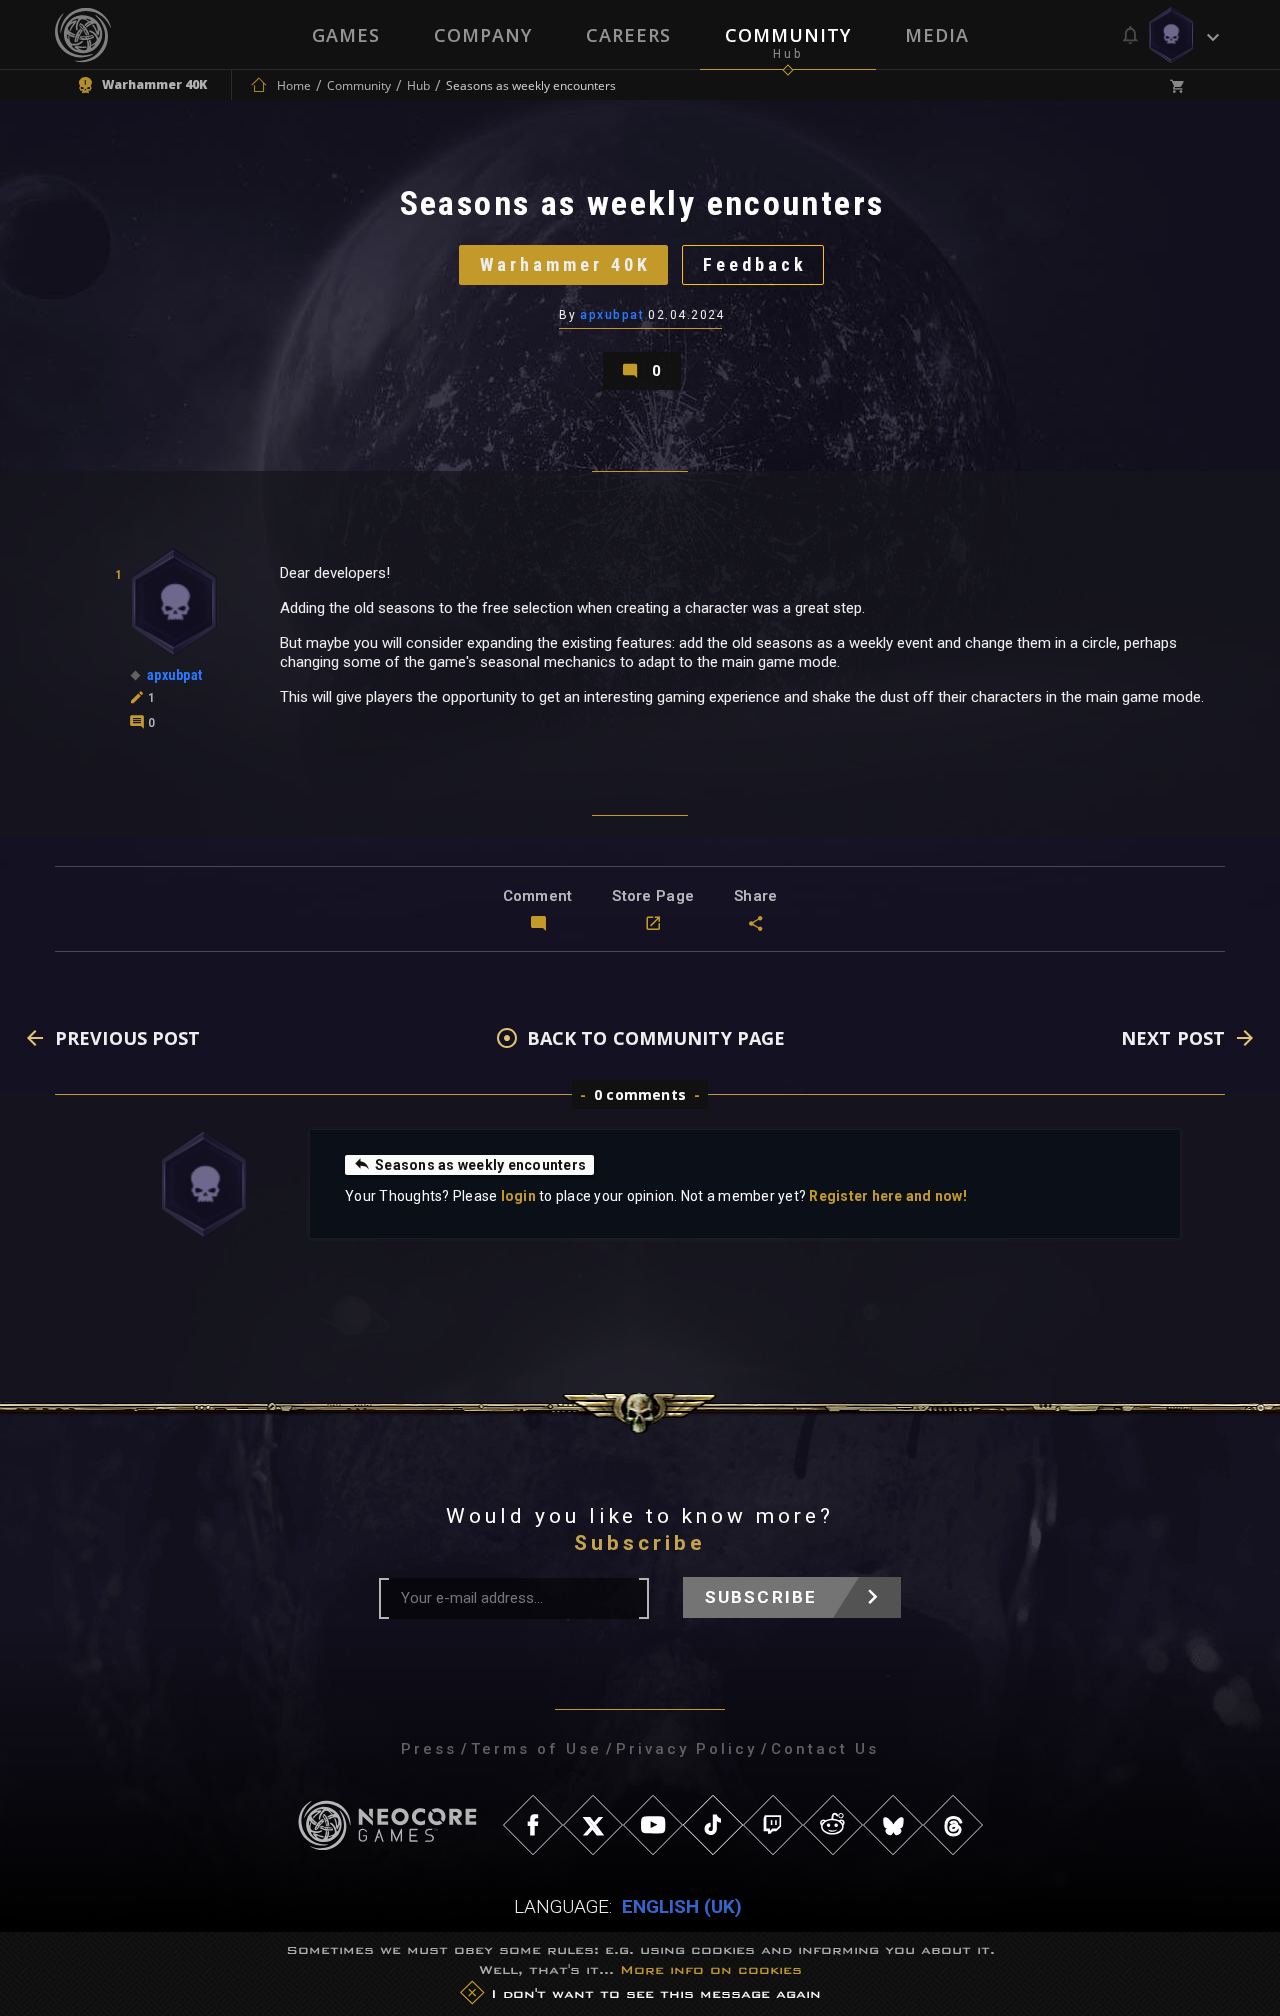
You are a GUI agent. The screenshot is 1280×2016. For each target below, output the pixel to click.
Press (429, 1749)
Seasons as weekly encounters (480, 1165)
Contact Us (825, 1749)
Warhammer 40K (565, 264)
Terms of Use (536, 1749)
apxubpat (612, 315)
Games (346, 35)
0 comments (640, 1094)
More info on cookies (711, 1969)
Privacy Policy (686, 1749)
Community (788, 35)
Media (937, 35)
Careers (628, 35)
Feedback (755, 264)
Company (483, 35)
